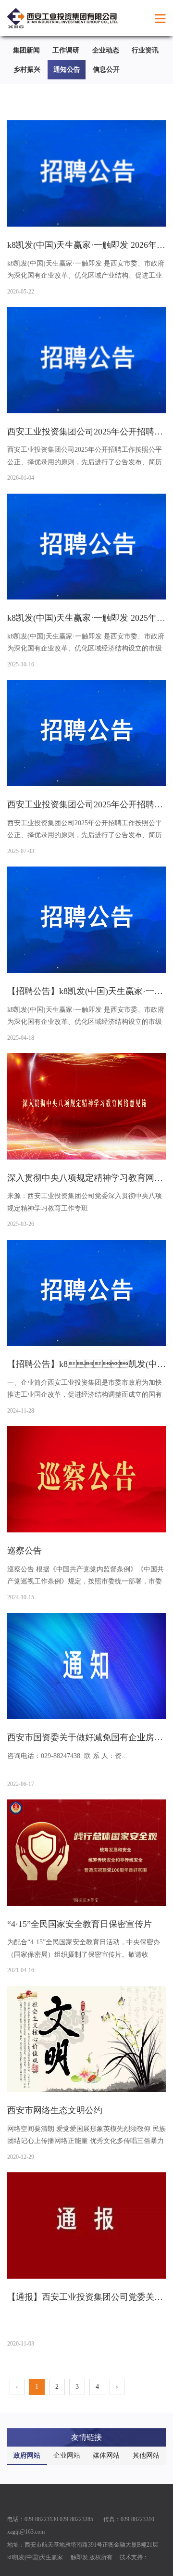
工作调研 (66, 50)
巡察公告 (25, 1551)
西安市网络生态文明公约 (55, 2110)
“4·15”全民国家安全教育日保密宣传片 (80, 1924)
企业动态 (106, 50)
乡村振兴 (27, 70)
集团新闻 (26, 50)
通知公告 (67, 70)
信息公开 (106, 70)
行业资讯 (145, 50)
